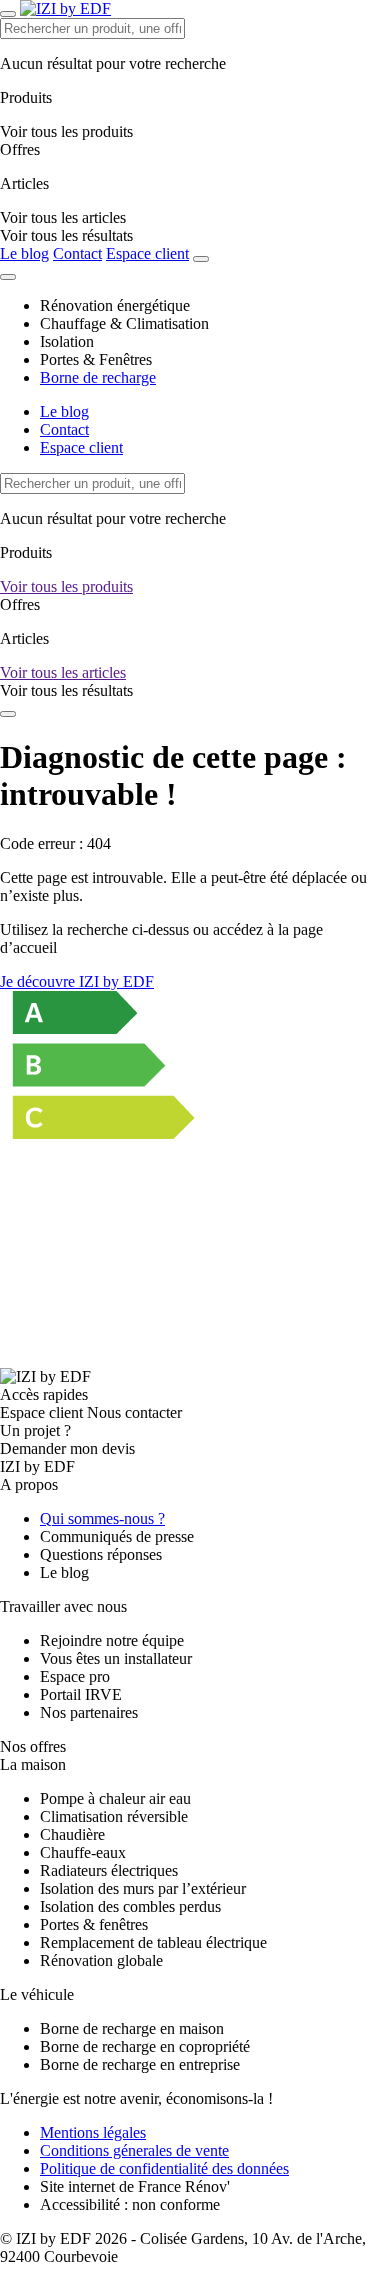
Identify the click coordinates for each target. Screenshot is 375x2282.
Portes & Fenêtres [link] (96, 359)
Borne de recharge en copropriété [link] (145, 2046)
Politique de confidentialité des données (164, 2168)
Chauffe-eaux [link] (83, 1852)
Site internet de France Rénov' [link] (135, 2186)
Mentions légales (93, 2132)
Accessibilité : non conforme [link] (130, 2204)
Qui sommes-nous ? (102, 1518)
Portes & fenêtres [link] (94, 1924)
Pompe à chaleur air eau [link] (115, 1798)
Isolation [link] (67, 341)
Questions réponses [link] (101, 1554)
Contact (77, 253)
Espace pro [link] (75, 1676)
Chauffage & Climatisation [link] (124, 323)
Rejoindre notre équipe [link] (112, 1640)
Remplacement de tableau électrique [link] (153, 1942)
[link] (66, 235)
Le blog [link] (64, 1572)
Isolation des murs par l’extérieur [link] (143, 1888)
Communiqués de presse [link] (117, 1536)
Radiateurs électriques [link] (109, 1870)
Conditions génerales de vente (134, 2150)
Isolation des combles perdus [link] (130, 1906)
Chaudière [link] (72, 1834)
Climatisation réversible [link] (114, 1816)
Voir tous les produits (66, 586)
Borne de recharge (98, 377)
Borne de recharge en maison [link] (132, 2028)
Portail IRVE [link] (81, 1694)
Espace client (147, 253)
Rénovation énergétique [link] (115, 305)
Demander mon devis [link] (67, 1448)
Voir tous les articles (63, 672)
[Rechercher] (201, 259)
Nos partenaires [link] (89, 1712)
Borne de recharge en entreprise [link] (140, 2064)
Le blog (24, 253)
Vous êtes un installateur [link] (116, 1658)
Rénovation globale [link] (101, 1960)
